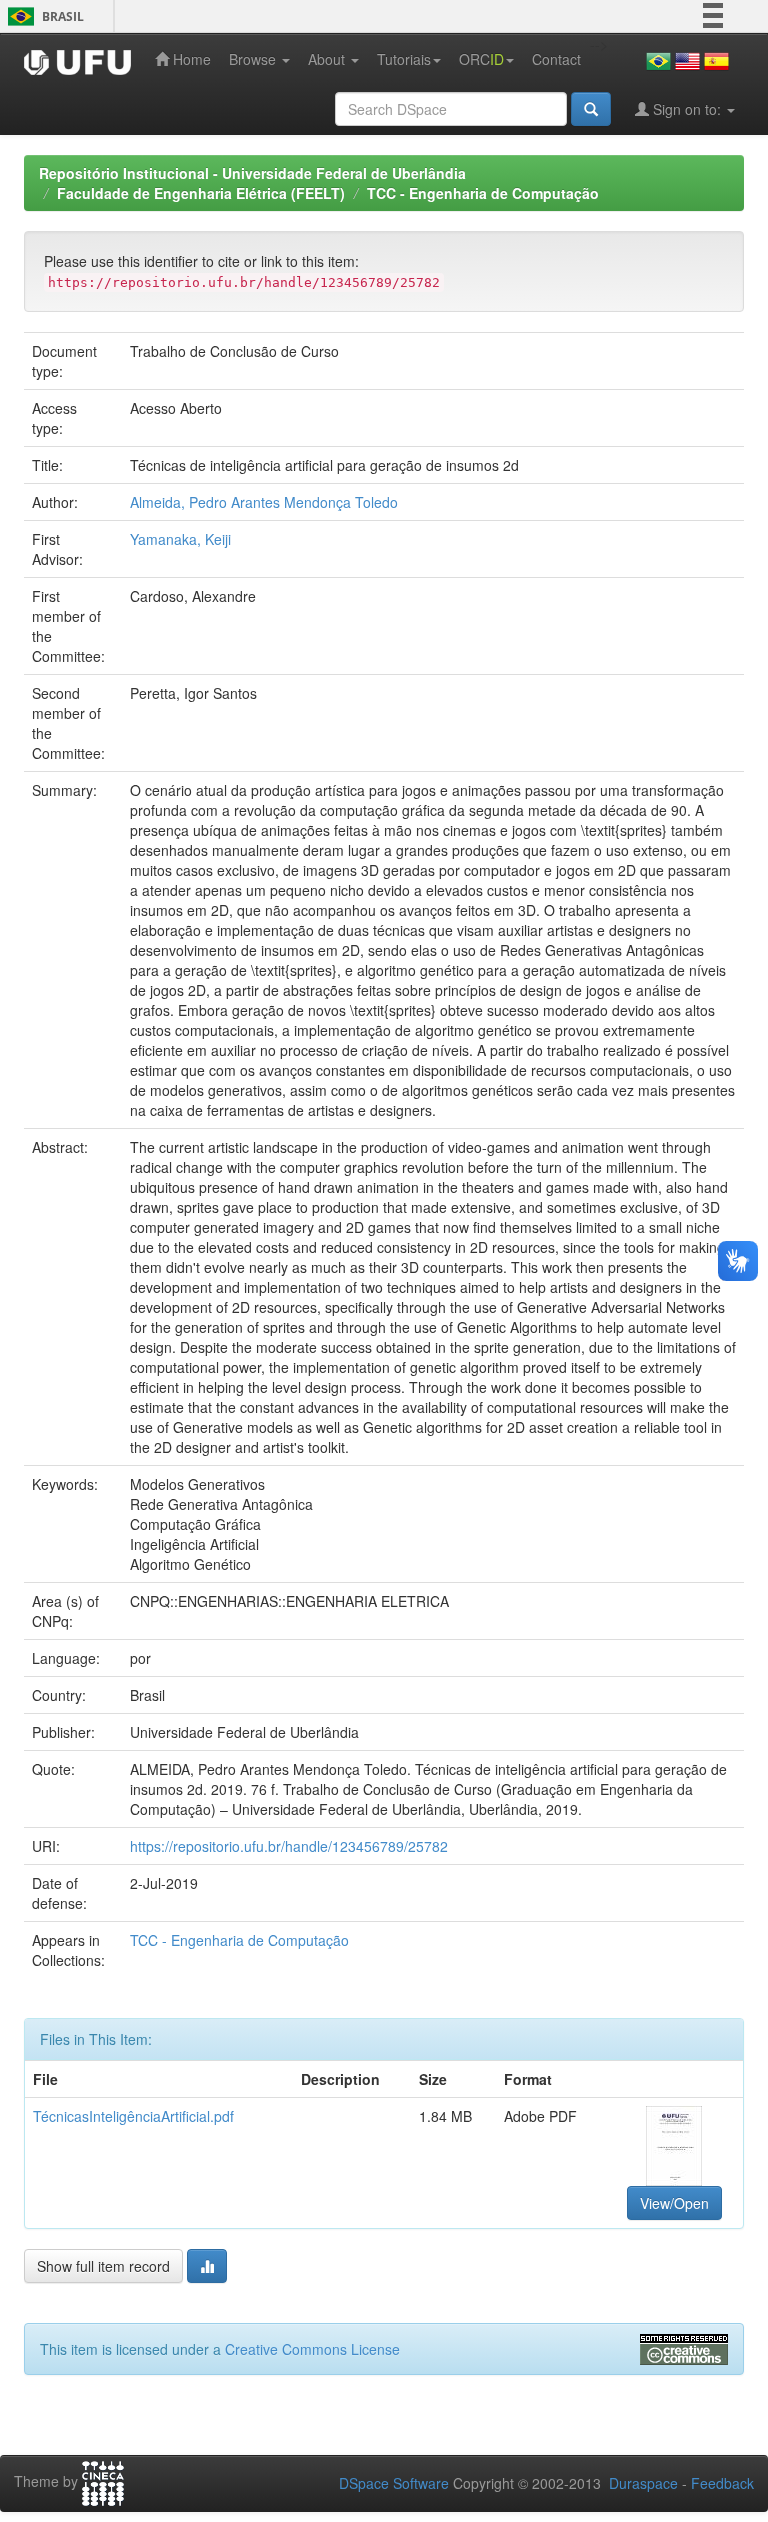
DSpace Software (394, 2483)
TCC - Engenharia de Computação (483, 193)
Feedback (722, 2483)
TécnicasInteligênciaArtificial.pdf (133, 2116)
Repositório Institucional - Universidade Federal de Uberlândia (252, 173)
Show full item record (103, 2266)
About (328, 59)
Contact (556, 59)
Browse (254, 59)
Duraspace (643, 2483)
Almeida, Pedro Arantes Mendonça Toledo (264, 502)
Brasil (42, 16)
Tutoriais (404, 59)
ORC (481, 59)
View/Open (674, 2203)
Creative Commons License (312, 2349)
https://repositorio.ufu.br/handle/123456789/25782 (289, 1846)
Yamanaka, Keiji (180, 539)
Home (190, 59)
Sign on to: (687, 109)
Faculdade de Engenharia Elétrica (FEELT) (201, 193)
